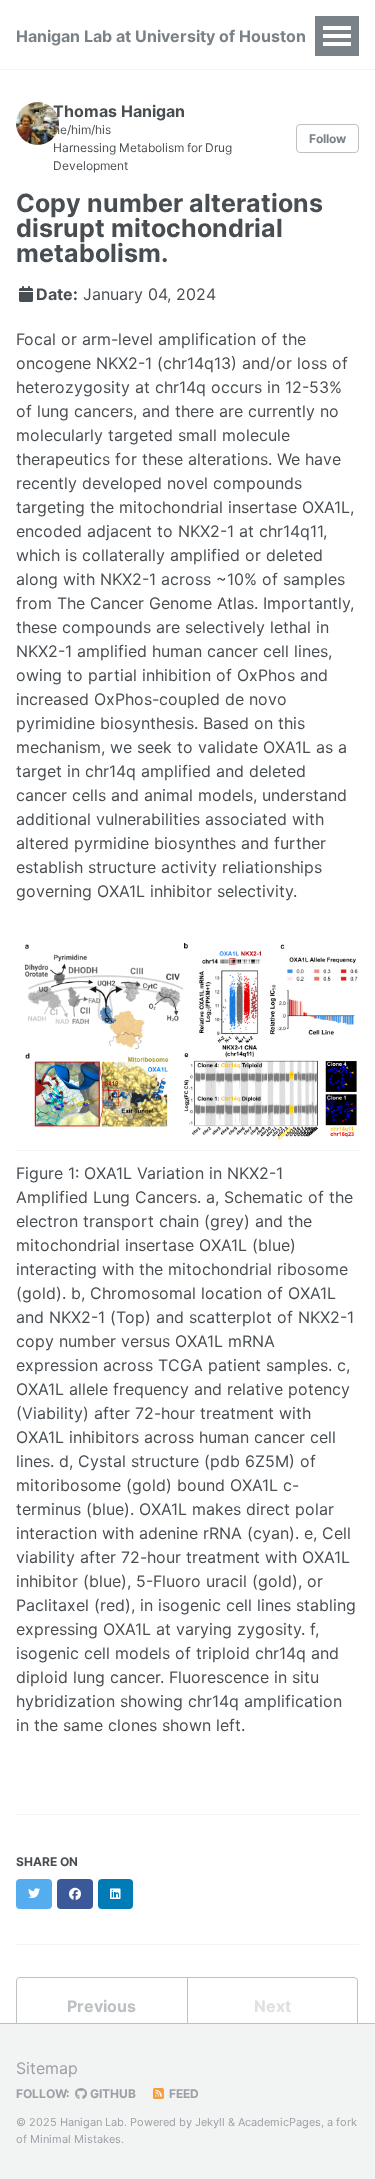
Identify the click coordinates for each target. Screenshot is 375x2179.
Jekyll (210, 2122)
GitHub (111, 2093)
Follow (327, 138)
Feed (182, 2093)
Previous (101, 2006)
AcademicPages (279, 2122)
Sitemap (47, 2068)
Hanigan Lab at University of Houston (161, 36)
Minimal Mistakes (75, 2139)
